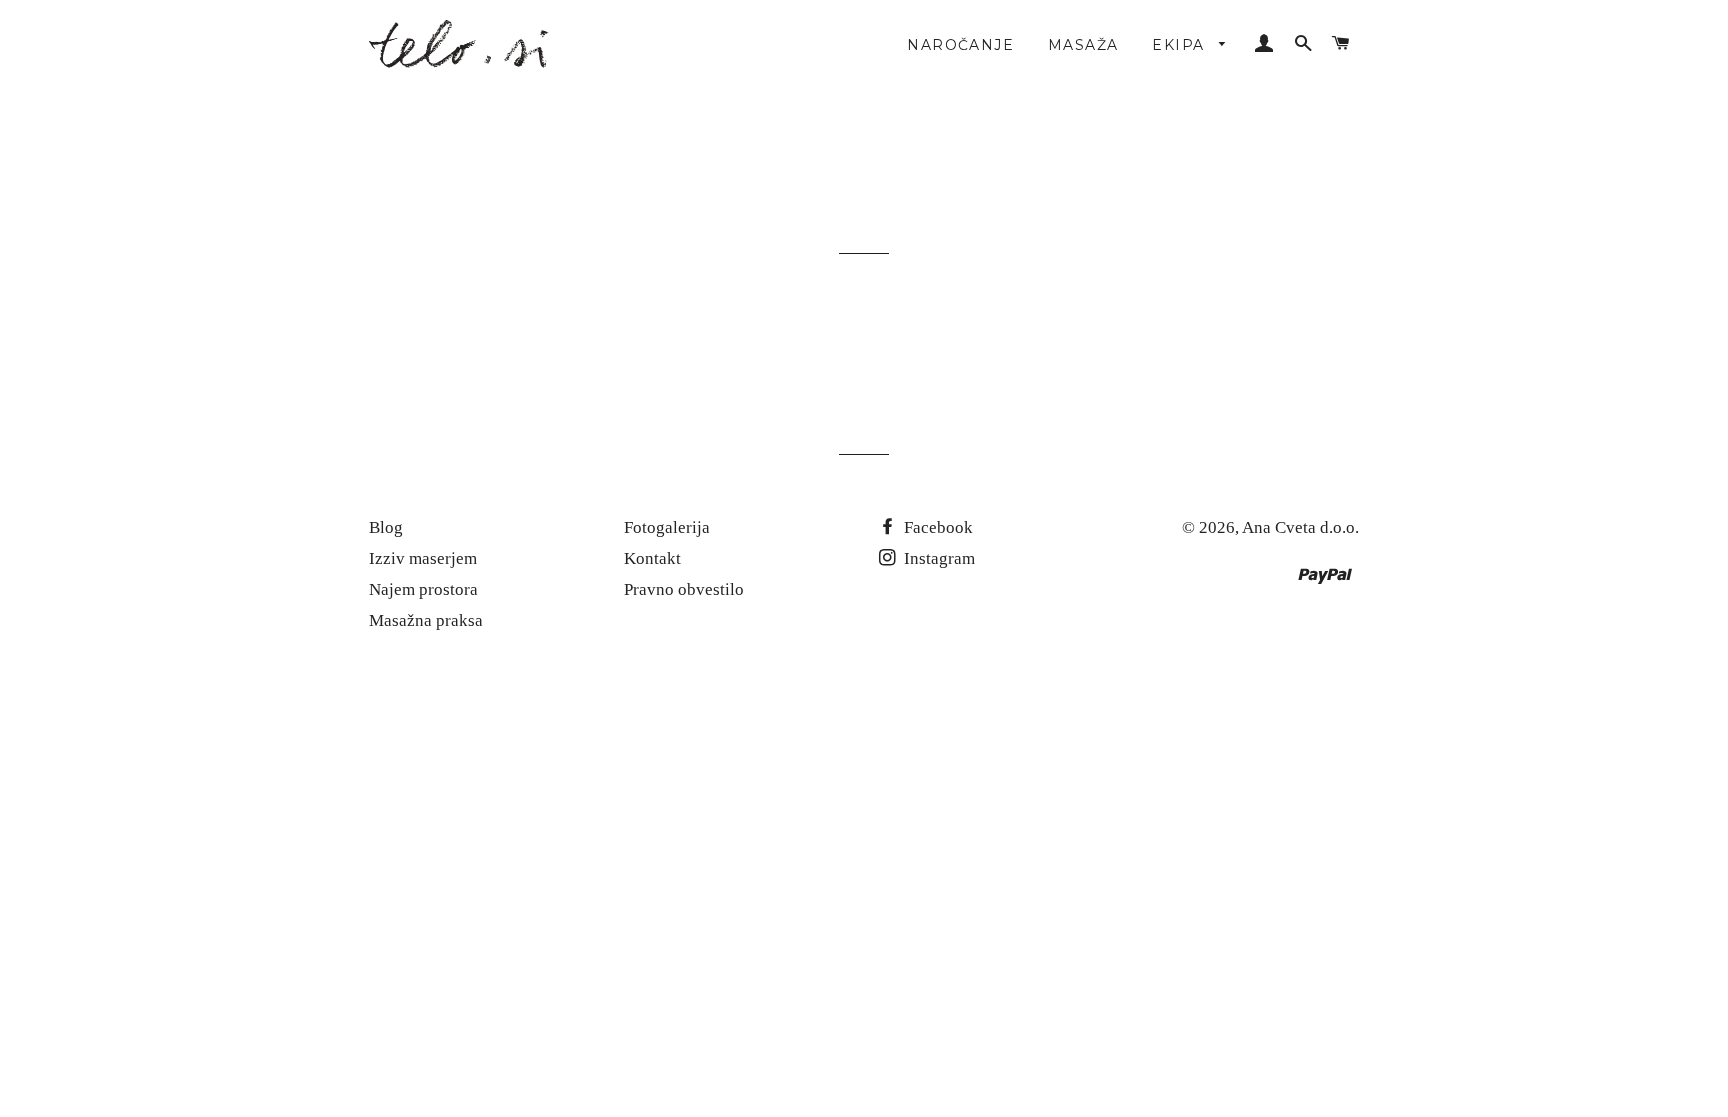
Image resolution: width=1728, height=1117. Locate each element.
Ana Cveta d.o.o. (1300, 527)
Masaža (1083, 45)
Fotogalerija (667, 527)
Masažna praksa (426, 620)
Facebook (936, 527)
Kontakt (652, 558)
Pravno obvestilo (684, 589)
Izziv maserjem (423, 558)
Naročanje (960, 45)
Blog (386, 527)
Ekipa (1180, 45)
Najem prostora (423, 589)
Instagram (937, 558)
